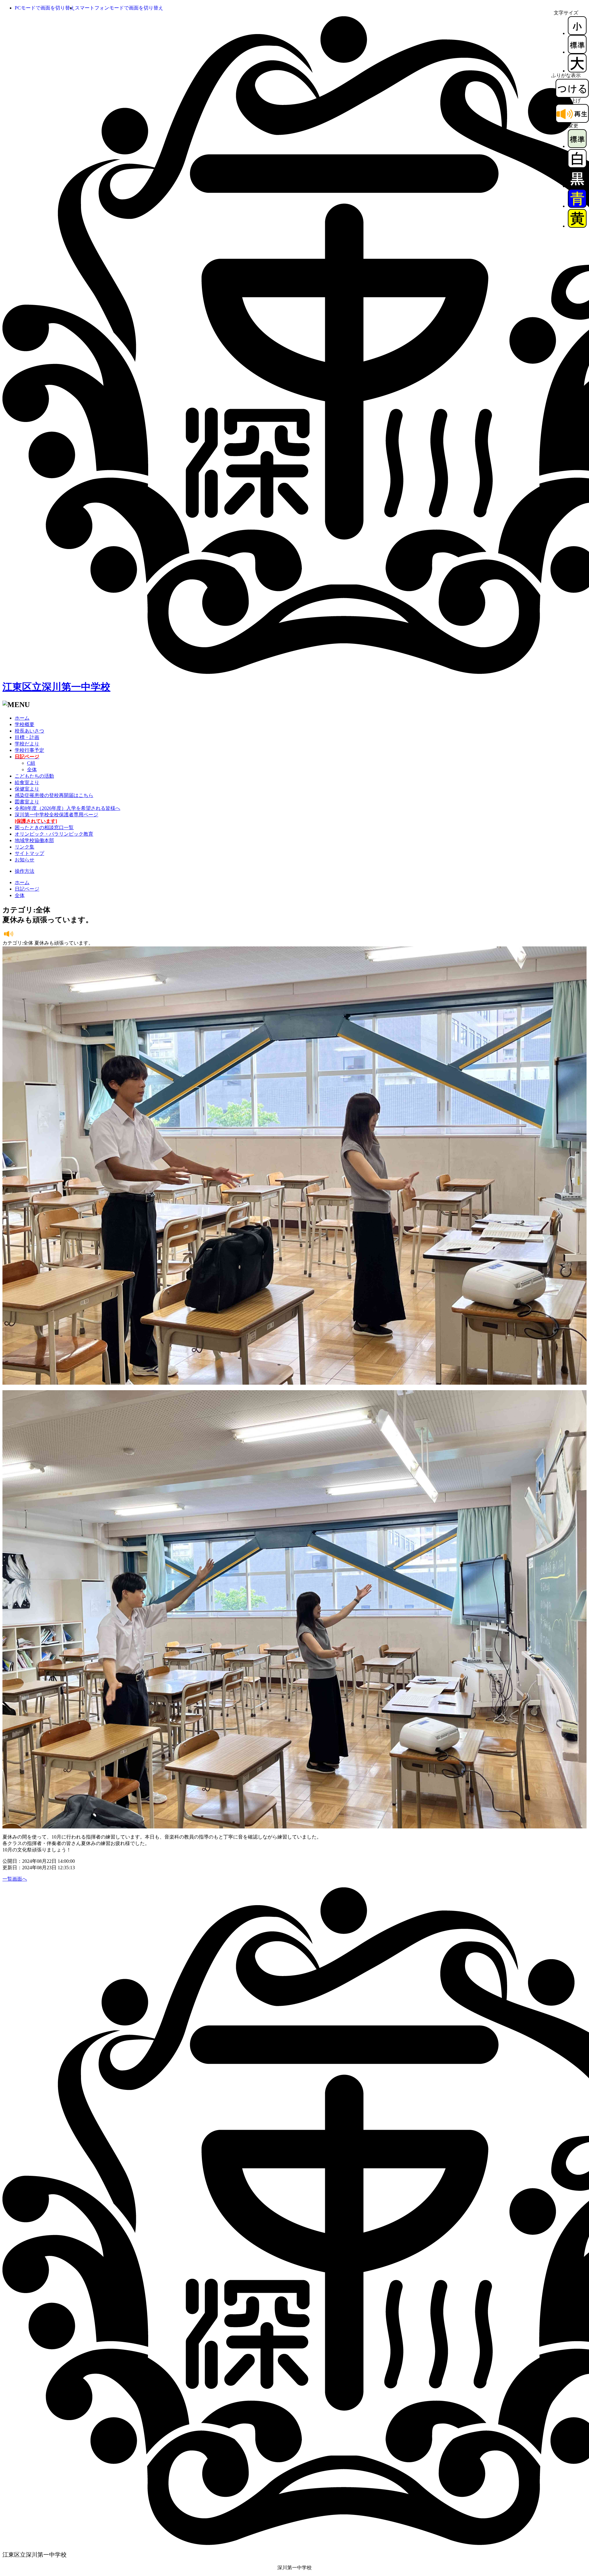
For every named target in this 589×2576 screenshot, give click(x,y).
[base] (577, 146)
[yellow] (577, 226)
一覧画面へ (15, 1879)
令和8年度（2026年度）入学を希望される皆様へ (67, 808)
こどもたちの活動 (34, 776)
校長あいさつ (29, 731)
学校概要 (25, 724)
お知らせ (25, 860)
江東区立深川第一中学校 (56, 687)
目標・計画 (27, 737)
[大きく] (577, 71)
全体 (32, 770)
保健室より (27, 789)
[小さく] (577, 33)
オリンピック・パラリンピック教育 (54, 834)
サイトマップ (29, 853)
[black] (577, 186)
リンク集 (25, 847)
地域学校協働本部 (34, 840)
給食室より (27, 782)
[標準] (577, 52)
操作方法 (25, 871)
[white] (577, 166)
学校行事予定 (29, 750)
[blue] (577, 206)
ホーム (22, 718)
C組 (31, 763)
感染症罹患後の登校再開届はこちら (54, 795)
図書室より (27, 802)
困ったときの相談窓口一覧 (44, 828)
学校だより (27, 744)
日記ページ (27, 889)
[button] (45, 8)
